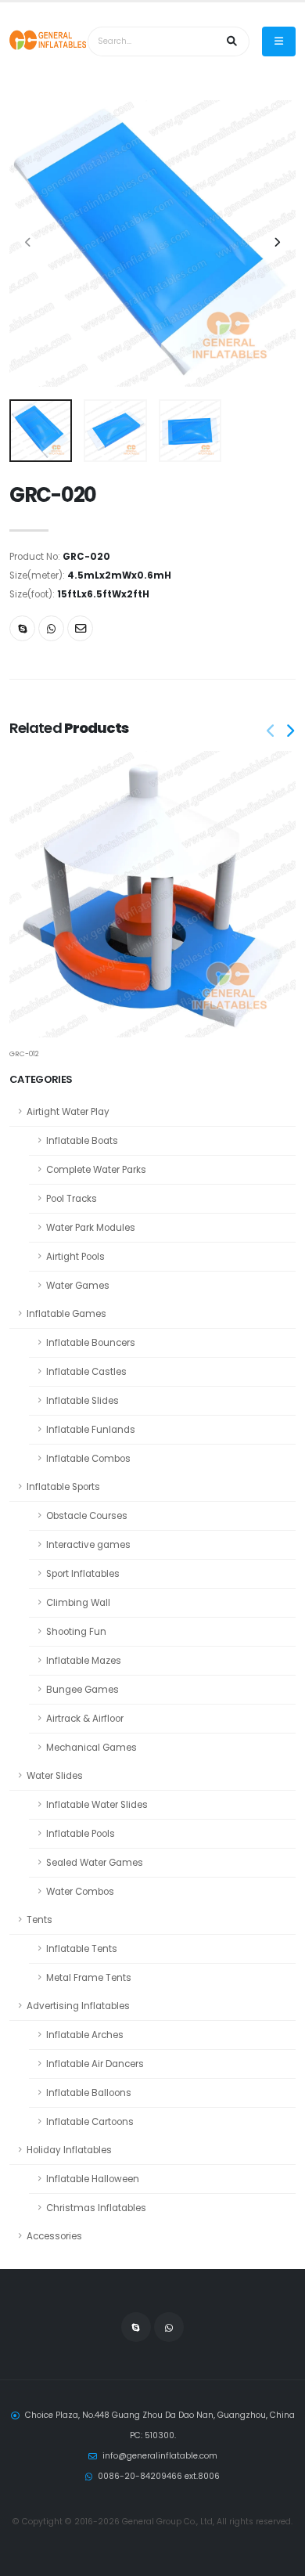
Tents (39, 1920)
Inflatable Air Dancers (95, 2064)
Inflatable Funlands (91, 1430)
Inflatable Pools (81, 1834)
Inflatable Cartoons (90, 2122)
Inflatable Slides (83, 1401)
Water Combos (80, 1892)
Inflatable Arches (85, 2035)
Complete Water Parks (96, 1170)
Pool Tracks (72, 1199)
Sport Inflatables (83, 1574)
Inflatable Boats (82, 1141)
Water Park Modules (91, 1228)
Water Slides (55, 1776)
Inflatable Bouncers (91, 1343)
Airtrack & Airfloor (85, 1719)
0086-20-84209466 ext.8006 (159, 2476)
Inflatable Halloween (93, 2179)
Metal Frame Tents (89, 1978)
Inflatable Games (66, 1314)
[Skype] (22, 628)
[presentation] (29, 244)
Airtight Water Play (68, 1112)
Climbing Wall (78, 1603)
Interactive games (88, 1545)
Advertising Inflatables (78, 2006)
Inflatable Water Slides (97, 1805)
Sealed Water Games (95, 1863)
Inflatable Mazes (84, 1661)
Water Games (78, 1286)
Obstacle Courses (87, 1516)
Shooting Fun (76, 1632)
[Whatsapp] (51, 628)
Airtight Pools (75, 1257)
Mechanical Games (91, 1748)
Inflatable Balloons (89, 2093)
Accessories (54, 2236)
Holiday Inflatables (69, 2150)
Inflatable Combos (88, 1459)
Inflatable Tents (82, 1949)
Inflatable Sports (63, 1487)
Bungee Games (83, 1690)
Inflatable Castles (86, 1372)
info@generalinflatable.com (160, 2456)
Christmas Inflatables (96, 2208)
